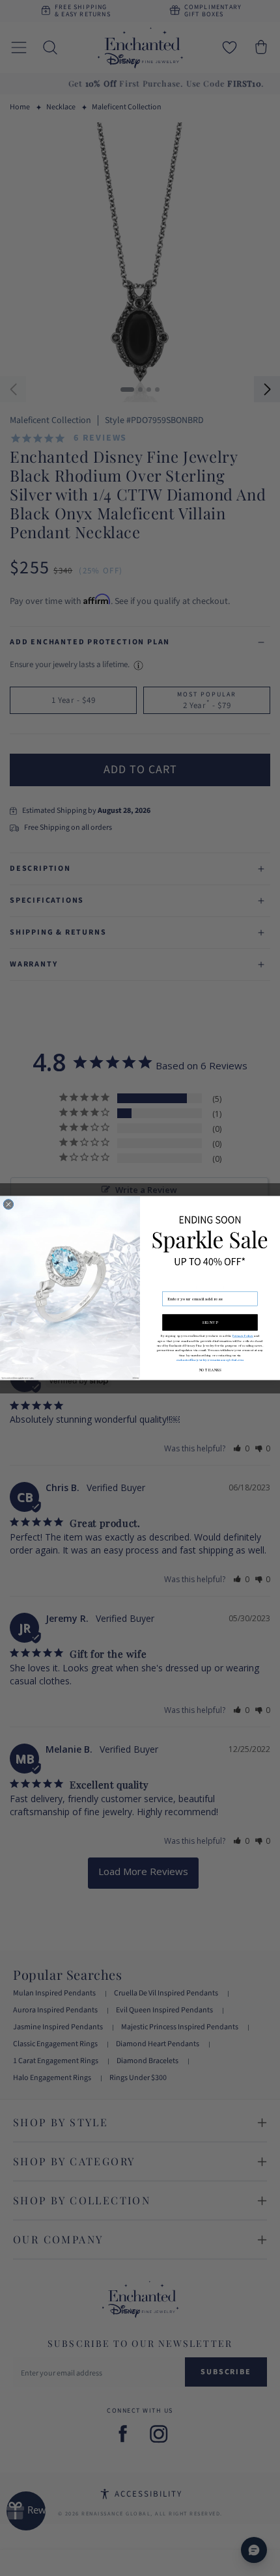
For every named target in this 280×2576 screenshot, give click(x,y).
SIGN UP (210, 1322)
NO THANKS (210, 1370)
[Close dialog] (8, 1204)
